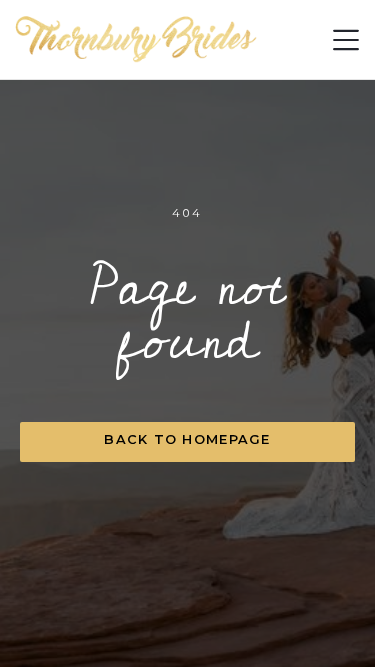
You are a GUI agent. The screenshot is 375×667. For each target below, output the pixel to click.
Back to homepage (187, 439)
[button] (346, 40)
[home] (137, 40)
